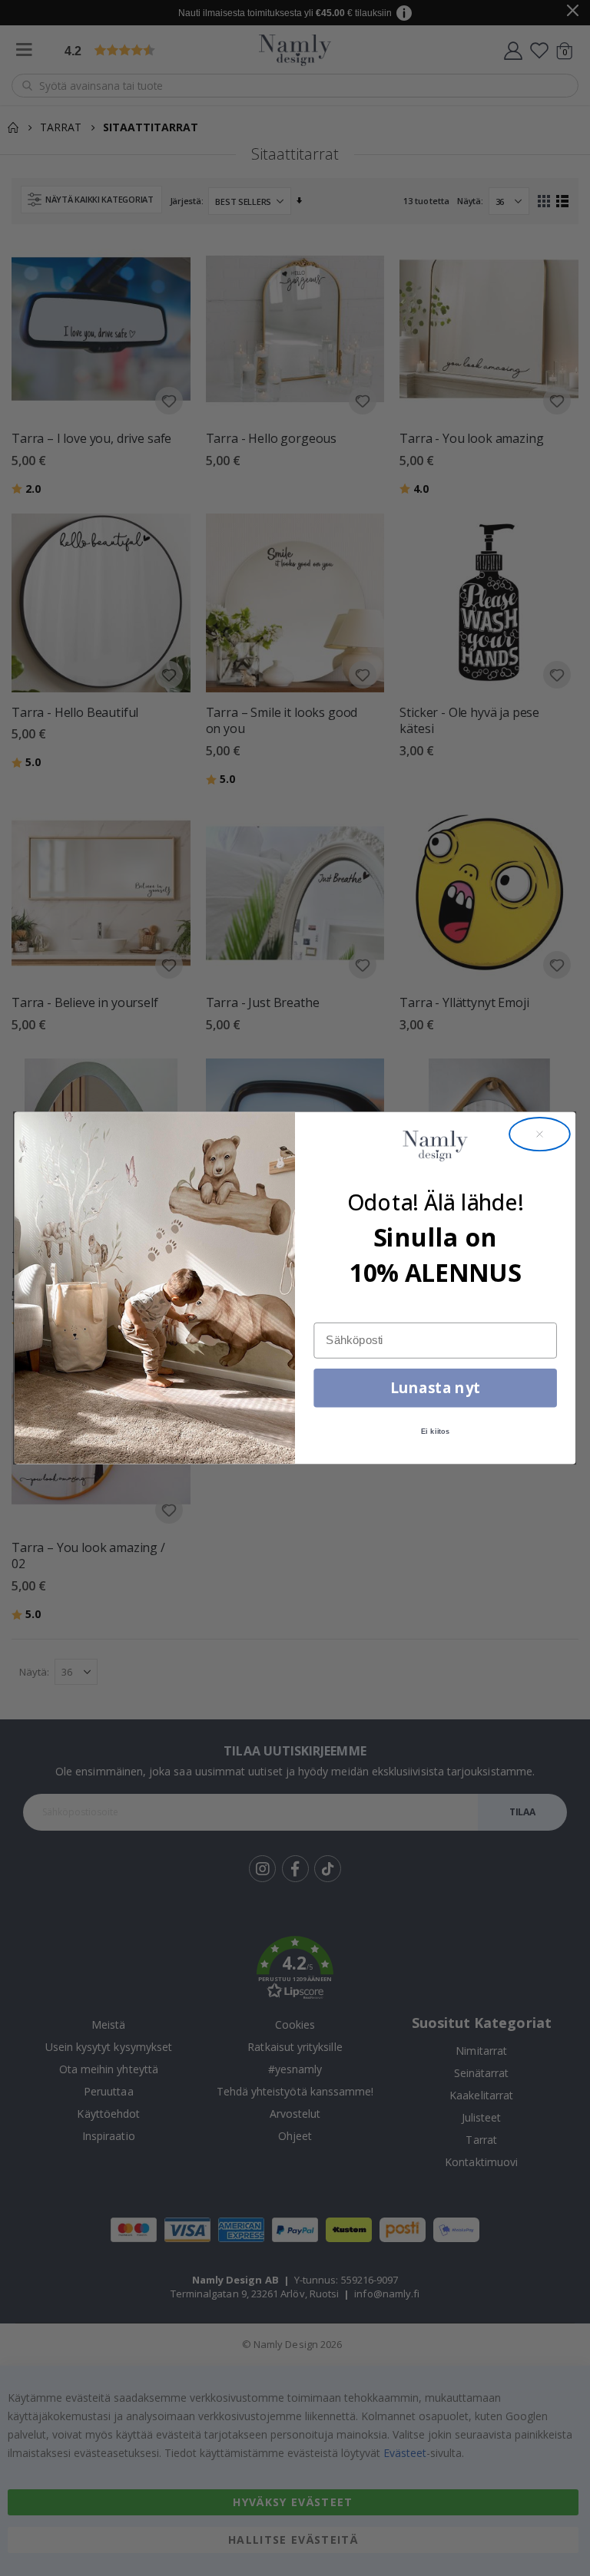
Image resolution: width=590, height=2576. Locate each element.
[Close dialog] (540, 1134)
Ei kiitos (435, 1432)
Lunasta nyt (435, 1387)
